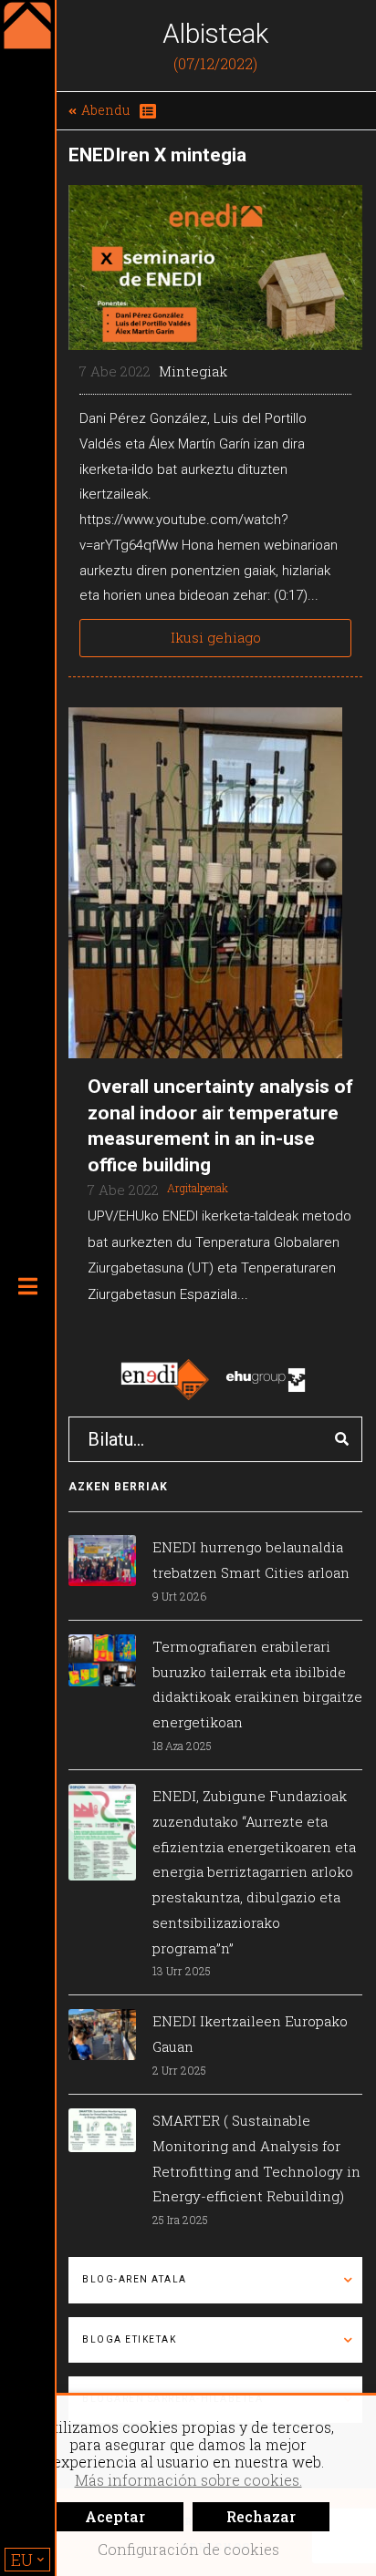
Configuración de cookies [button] (188, 2549)
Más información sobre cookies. (188, 2480)
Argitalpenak (198, 1188)
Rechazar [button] (261, 2516)
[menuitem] (27, 2560)
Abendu (105, 110)
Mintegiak (193, 371)
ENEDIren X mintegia (157, 155)
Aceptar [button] (115, 2516)
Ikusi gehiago (216, 637)
